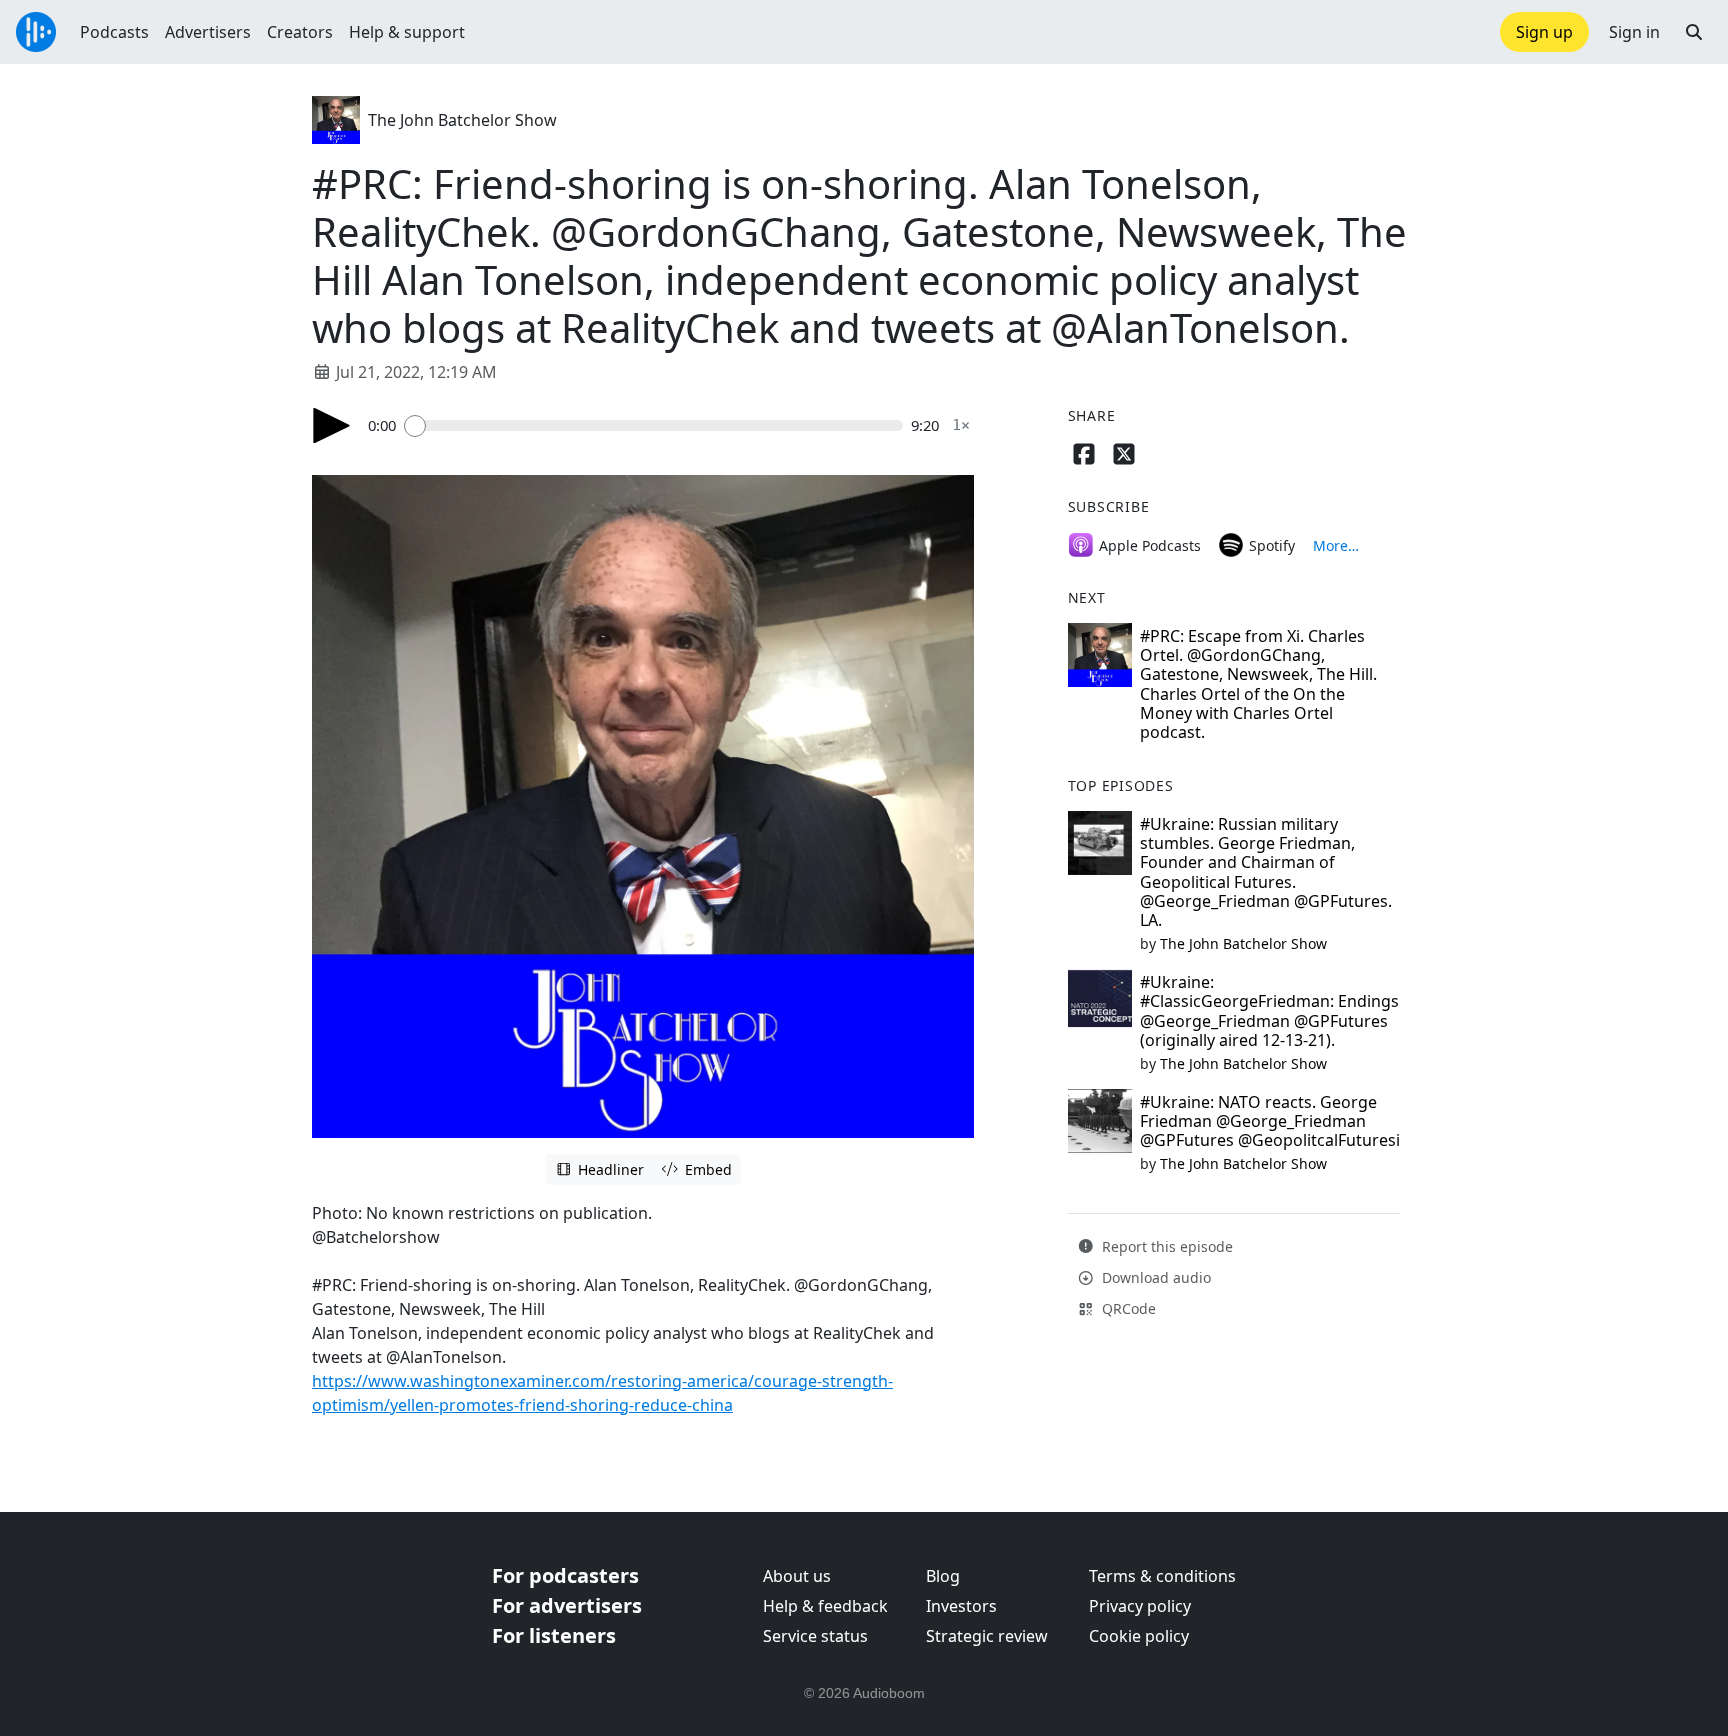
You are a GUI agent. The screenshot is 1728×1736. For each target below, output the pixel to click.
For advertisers (567, 1605)
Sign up (1544, 32)
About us (797, 1576)
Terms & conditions (1162, 1576)
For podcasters (565, 1575)
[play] (332, 425)
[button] (1694, 32)
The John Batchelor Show (462, 120)
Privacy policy (1140, 1606)
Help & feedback (825, 1606)
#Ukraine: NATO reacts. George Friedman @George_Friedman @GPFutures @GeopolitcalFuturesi (1270, 1121)
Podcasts (114, 32)
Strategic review (987, 1636)
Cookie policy (1139, 1636)
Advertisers (208, 32)
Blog (943, 1576)
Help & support (407, 32)
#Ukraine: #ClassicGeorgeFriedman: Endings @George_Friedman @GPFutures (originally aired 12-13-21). (1269, 1011)
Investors (961, 1606)
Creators (300, 32)
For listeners (554, 1635)
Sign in (1634, 32)
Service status (815, 1636)
